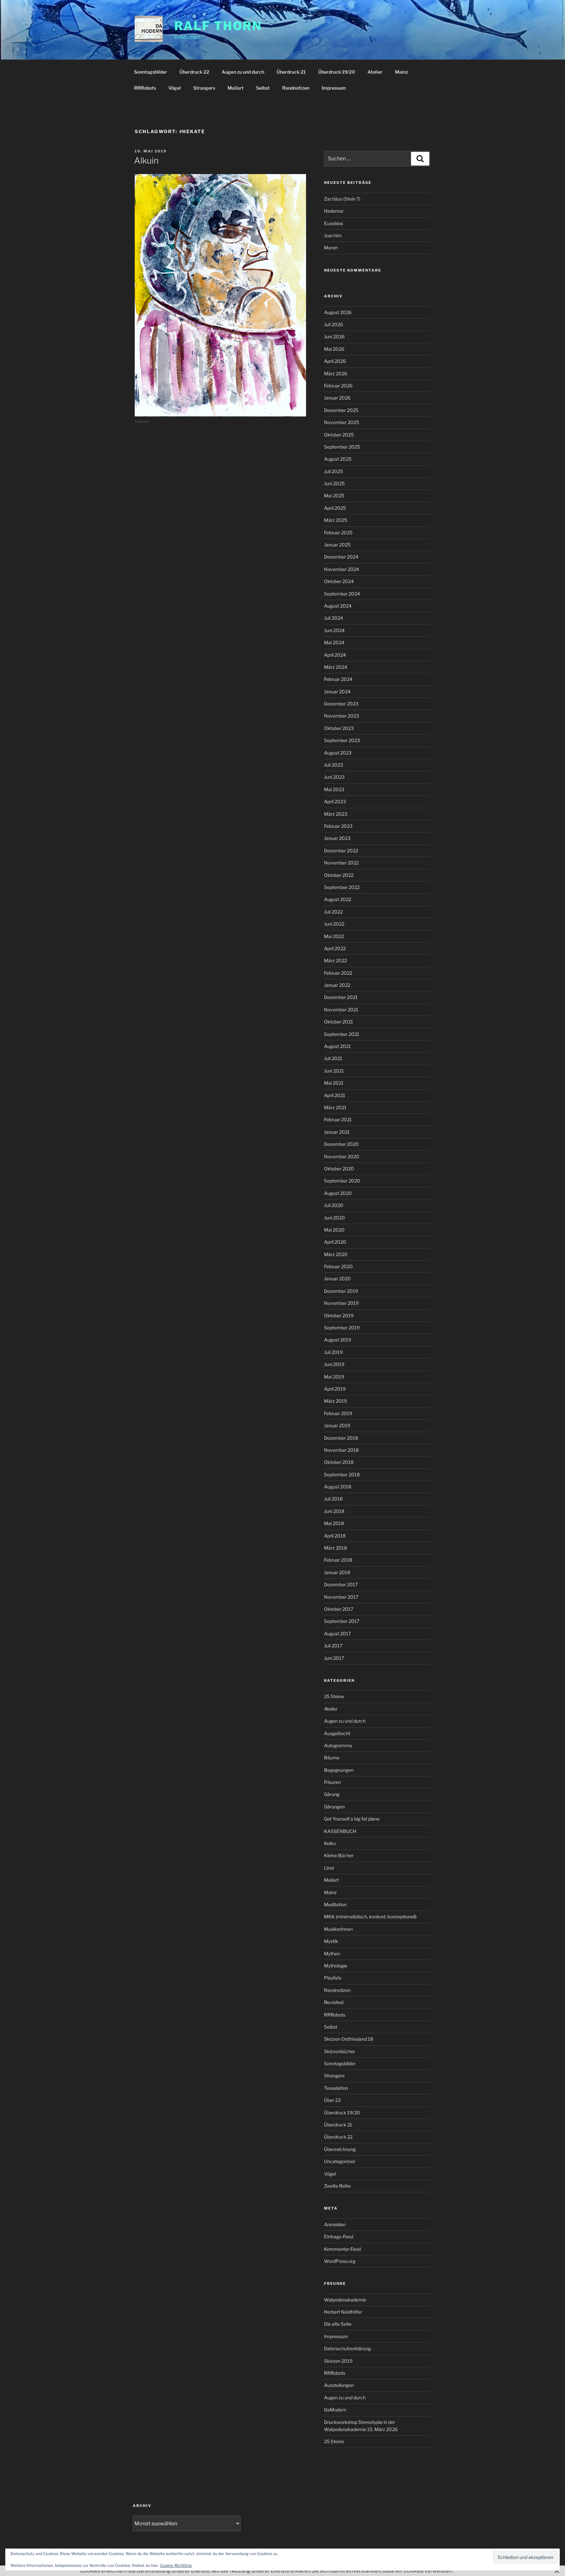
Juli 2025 (334, 471)
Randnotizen (296, 88)
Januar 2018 (337, 1572)
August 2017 (337, 1634)
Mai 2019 (334, 1377)
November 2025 (342, 422)
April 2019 (335, 1389)
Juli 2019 (333, 1352)
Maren (331, 248)
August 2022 (338, 899)
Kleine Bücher (339, 1855)
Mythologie (336, 1966)
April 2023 (335, 801)
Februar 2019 (338, 1413)
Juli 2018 (333, 1499)
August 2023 (338, 753)
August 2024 (338, 606)
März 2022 (335, 960)
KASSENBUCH (340, 1831)
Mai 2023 (334, 789)
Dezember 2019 (341, 1291)
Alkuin (146, 160)
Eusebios (334, 223)
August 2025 (338, 459)
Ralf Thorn (218, 26)
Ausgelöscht (337, 1733)
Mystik (331, 1941)
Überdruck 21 (291, 72)
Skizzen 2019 (338, 2361)
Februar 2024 (338, 679)
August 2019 (338, 1340)
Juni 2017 (334, 1658)
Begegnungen (339, 1770)
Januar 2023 (337, 838)
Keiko (330, 1843)
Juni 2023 (334, 777)
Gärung (332, 1794)
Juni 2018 (334, 1511)
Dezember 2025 (341, 410)
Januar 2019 (337, 1425)
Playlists (333, 1978)
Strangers (204, 88)
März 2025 (336, 520)
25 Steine (334, 1696)
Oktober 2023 (339, 728)
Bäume (332, 1758)
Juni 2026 (334, 337)
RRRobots (145, 88)
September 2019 (342, 1328)
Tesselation (336, 2088)
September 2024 (342, 594)
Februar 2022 (338, 973)
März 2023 (336, 814)
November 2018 (341, 1450)
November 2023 (342, 716)
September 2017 (342, 1621)
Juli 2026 (334, 324)
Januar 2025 (337, 545)
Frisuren (332, 1782)
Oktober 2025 (339, 435)
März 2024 (336, 667)
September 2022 (342, 887)
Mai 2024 (334, 642)
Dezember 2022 (341, 851)
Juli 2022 (333, 912)
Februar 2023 (338, 826)
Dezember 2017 (341, 1584)
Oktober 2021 (339, 1022)
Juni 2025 (334, 483)
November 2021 (341, 1010)
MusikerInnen (338, 1929)
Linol (329, 1868)
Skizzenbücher (340, 2051)
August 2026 (338, 312)
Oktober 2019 (339, 1315)
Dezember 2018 (341, 1438)
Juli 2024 (334, 618)
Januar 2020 (337, 1279)
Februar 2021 (338, 1119)
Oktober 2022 (339, 875)
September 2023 (342, 740)
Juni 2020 (334, 1218)
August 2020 (338, 1193)
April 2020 (335, 1242)
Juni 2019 (334, 1364)
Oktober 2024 (339, 581)
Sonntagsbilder (151, 72)
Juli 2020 (334, 1205)
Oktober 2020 (339, 1169)
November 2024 (342, 569)
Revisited (334, 2002)
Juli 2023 (334, 765)
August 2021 (337, 1046)
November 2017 (341, 1597)
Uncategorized (339, 2161)
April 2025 (335, 508)
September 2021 (342, 1034)
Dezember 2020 (341, 1144)
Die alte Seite (338, 2324)
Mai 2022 (334, 936)
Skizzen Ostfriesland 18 (349, 2039)
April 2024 (335, 655)
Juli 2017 (333, 1646)
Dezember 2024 (341, 557)
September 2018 (342, 1475)
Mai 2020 (334, 1230)
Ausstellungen (339, 2385)
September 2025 (342, 447)
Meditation (335, 1904)
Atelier (375, 72)
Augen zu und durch (243, 72)
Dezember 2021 (341, 997)
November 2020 (342, 1156)
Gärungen (334, 1807)
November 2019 (341, 1303)
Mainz (402, 72)
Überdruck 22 (194, 72)
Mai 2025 (334, 496)
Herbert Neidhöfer (343, 2312)
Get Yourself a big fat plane (352, 1819)
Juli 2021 (333, 1058)
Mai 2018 (334, 1523)
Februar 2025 (338, 533)
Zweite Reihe (337, 2186)
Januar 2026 (337, 398)
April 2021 (335, 1095)
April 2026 (335, 361)
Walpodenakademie (345, 2300)
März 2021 (335, 1107)
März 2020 (336, 1254)
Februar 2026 (338, 386)
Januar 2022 (337, 985)
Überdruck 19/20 (337, 72)
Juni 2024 (334, 630)
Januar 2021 (337, 1132)
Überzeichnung (340, 2149)
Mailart (236, 88)
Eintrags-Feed (339, 2237)
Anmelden (335, 2224)
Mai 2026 (334, 349)
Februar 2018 (338, 1560)
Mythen (332, 1954)
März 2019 (335, 1401)
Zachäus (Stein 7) (342, 199)
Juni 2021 (334, 1071)
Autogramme (338, 1745)
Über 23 (332, 2100)
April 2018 (335, 1536)
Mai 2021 (334, 1083)
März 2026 (336, 373)
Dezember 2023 (341, 704)
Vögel (175, 88)
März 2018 (335, 1548)
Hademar (334, 211)
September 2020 (342, 1181)
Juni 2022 (334, 924)
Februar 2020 (338, 1266)
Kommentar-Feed (342, 2249)
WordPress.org (340, 2261)
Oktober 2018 (339, 1462)
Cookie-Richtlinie (176, 2565)
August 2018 (338, 1487)
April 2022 (335, 948)
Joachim (333, 235)
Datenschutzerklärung (347, 2348)
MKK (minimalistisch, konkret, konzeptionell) (370, 1917)
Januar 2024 (337, 692)
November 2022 (341, 863)
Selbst (263, 88)
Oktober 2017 (339, 1609)
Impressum (334, 88)
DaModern (335, 2410)
